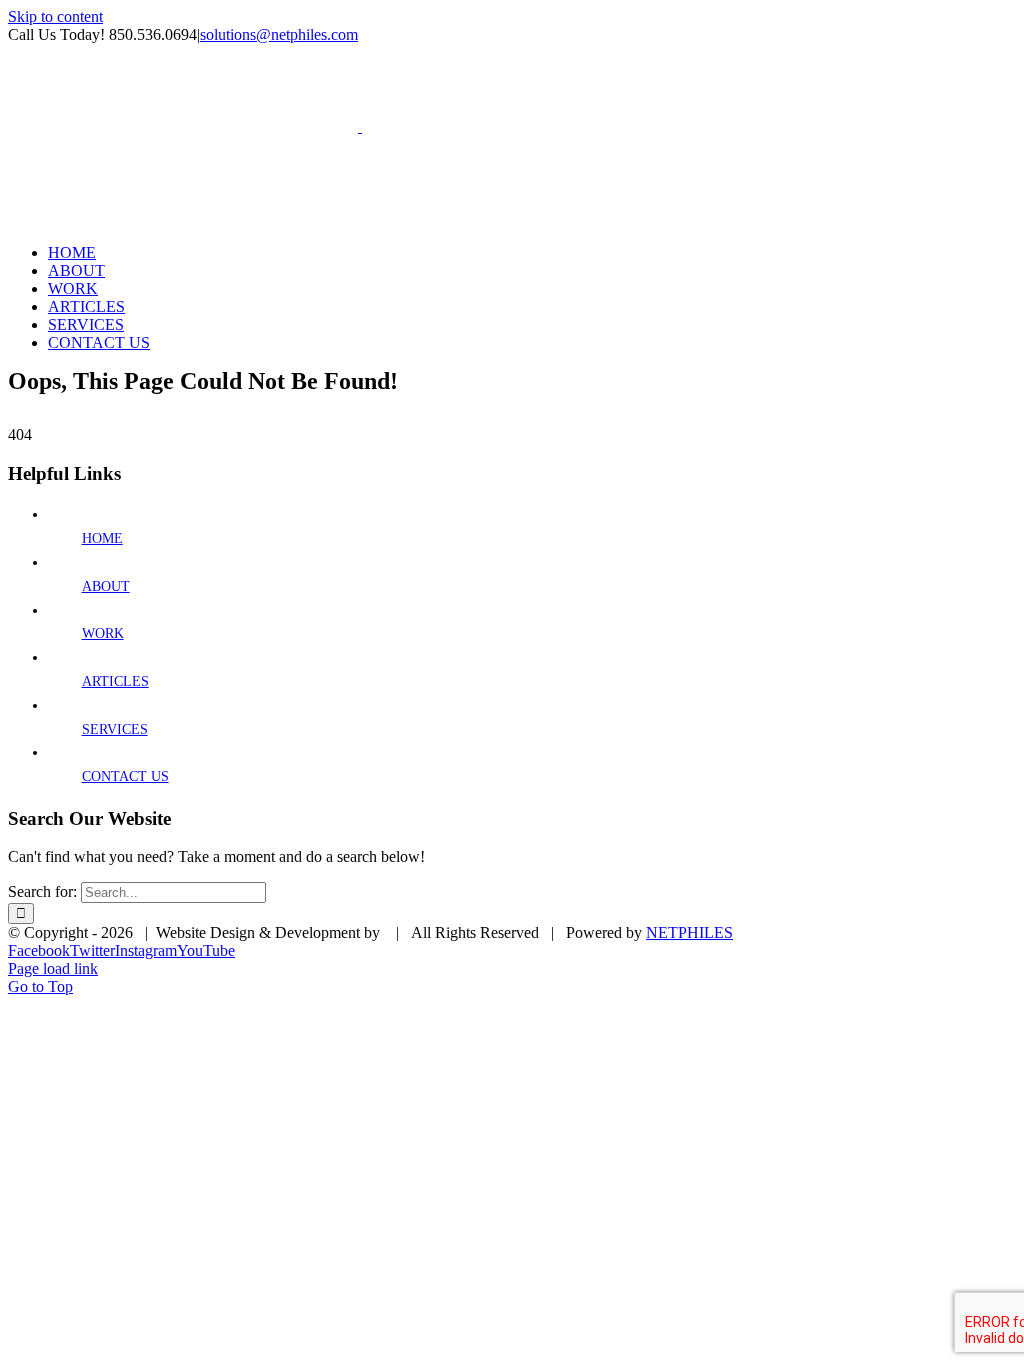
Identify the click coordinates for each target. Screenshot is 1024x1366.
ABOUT (106, 586)
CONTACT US (125, 776)
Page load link (53, 968)
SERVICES (115, 729)
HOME (102, 538)
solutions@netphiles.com (279, 34)
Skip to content (55, 16)
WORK (103, 633)
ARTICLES (115, 681)
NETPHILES (689, 932)
